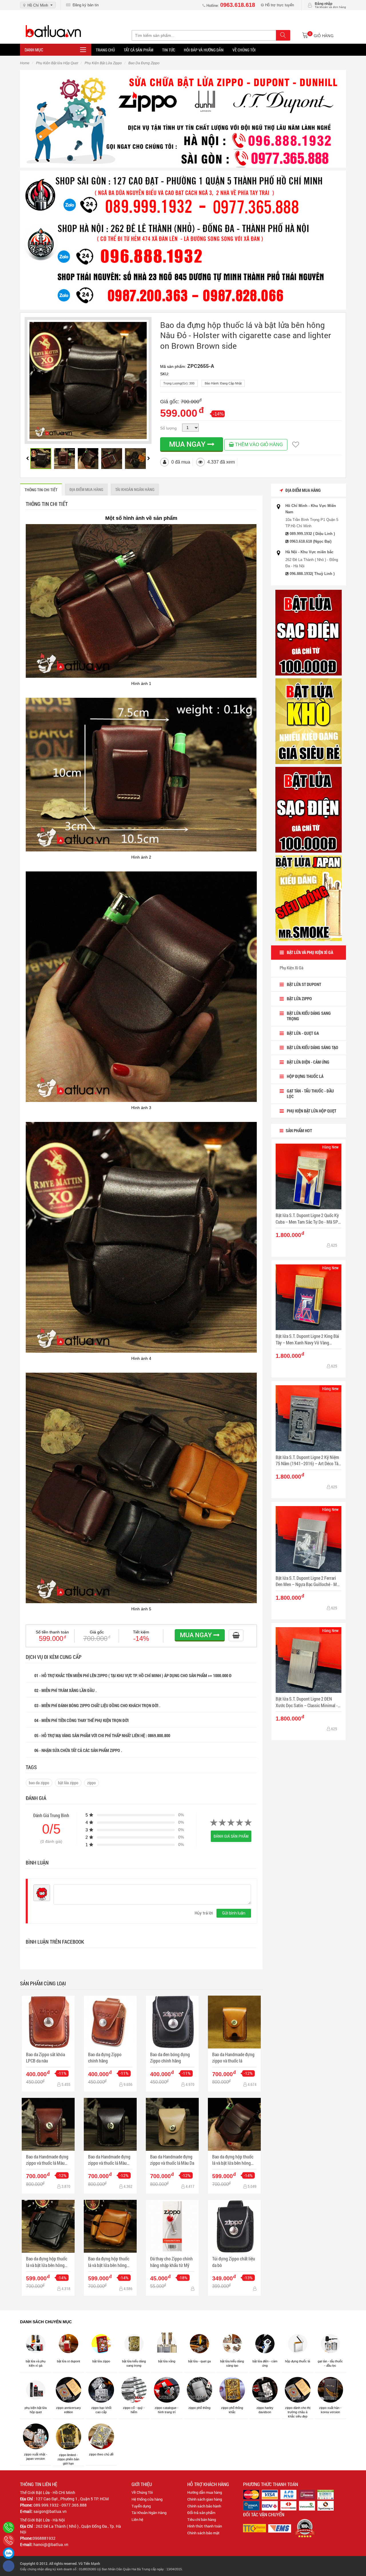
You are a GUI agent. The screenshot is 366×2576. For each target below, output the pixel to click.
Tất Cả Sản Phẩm (139, 50)
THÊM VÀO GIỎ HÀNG (258, 445)
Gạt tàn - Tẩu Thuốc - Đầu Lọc (310, 1094)
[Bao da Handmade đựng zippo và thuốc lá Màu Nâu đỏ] (48, 2124)
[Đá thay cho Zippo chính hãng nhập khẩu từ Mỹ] (172, 2226)
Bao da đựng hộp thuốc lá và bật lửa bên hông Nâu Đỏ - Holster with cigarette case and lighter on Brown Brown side (246, 335)
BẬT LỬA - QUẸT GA (303, 1033)
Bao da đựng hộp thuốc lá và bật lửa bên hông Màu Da (109, 2262)
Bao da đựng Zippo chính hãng (105, 2057)
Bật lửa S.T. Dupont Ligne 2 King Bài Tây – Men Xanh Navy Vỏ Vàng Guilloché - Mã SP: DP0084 (307, 1339)
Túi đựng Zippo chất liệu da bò (234, 2262)
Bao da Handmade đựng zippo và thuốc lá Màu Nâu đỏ (47, 2160)
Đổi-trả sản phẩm (201, 2513)
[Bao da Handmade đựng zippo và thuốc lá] (234, 2022)
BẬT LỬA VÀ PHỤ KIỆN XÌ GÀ (310, 952)
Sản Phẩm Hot (298, 1130)
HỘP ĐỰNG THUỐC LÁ (305, 1076)
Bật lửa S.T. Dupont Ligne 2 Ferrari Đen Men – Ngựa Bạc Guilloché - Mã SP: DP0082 (307, 1581)
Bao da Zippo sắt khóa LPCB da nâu (45, 2057)
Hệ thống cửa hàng (147, 2499)
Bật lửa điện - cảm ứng (308, 1062)
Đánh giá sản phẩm (231, 1836)
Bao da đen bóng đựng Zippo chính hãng (170, 2057)
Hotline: (230, 6)
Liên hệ (137, 2519)
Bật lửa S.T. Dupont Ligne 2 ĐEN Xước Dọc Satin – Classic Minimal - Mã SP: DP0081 (307, 1702)
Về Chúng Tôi (142, 2492)
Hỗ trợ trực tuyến (279, 5)
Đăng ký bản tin (84, 5)
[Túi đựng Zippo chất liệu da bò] (234, 2226)
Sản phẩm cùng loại (43, 1983)
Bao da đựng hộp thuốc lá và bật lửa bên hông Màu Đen (47, 2262)
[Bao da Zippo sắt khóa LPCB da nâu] (48, 2022)
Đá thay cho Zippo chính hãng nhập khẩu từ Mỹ (171, 2262)
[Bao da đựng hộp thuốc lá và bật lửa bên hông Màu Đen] (48, 2226)
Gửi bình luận (234, 1913)
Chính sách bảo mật (203, 2533)
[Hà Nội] (9, 2527)
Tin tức (169, 50)
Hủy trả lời (204, 1913)
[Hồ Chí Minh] (9, 2540)
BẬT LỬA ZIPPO (299, 999)
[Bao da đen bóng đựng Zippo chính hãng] (172, 2022)
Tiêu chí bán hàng (202, 2519)
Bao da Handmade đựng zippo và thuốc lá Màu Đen (109, 2160)
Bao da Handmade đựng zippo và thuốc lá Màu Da (172, 2160)
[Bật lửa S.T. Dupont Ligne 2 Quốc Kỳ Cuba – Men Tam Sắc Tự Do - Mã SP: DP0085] (309, 1177)
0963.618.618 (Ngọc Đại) (311, 541)
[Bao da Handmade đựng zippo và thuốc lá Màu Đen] (110, 2124)
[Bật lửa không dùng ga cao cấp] (309, 632)
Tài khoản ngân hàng (135, 489)
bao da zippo (39, 1783)
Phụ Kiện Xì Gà (292, 968)
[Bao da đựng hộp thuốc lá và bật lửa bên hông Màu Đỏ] (234, 2124)
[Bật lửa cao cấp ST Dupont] (309, 809)
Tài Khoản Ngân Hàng (149, 2513)
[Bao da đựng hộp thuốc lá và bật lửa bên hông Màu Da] (110, 2226)
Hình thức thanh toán (205, 2526)
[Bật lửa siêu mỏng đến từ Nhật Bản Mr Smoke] (309, 898)
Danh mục (34, 50)
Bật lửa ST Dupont (304, 984)
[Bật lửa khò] (309, 721)
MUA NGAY (188, 444)
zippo (91, 1783)
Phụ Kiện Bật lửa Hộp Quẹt (312, 1111)
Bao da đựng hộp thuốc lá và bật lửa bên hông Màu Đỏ (233, 2160)
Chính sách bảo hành (204, 2506)
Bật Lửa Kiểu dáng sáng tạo (313, 1047)
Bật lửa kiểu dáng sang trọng (309, 1016)
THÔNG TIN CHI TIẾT (41, 490)
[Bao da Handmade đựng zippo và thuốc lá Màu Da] (172, 2124)
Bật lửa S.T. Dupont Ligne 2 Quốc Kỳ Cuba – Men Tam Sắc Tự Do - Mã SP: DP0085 (307, 1219)
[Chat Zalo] (9, 2553)
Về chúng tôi (244, 50)
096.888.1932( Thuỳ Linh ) (312, 574)
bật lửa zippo (68, 1783)
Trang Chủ (105, 50)
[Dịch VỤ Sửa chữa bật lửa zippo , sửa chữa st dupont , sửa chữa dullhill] (183, 118)
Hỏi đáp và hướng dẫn (204, 50)
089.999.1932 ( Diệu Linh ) (312, 534)
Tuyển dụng (141, 2506)
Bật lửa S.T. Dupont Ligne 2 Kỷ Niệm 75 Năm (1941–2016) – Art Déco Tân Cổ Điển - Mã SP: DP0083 (308, 1461)
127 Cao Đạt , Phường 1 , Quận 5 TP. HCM (72, 2499)
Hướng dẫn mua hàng (205, 2492)
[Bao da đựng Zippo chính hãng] (110, 2022)
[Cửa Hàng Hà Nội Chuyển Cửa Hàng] (183, 240)
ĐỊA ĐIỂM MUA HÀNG (86, 489)
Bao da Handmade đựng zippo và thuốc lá (233, 2057)
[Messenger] (9, 2566)
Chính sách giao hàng (205, 2499)
